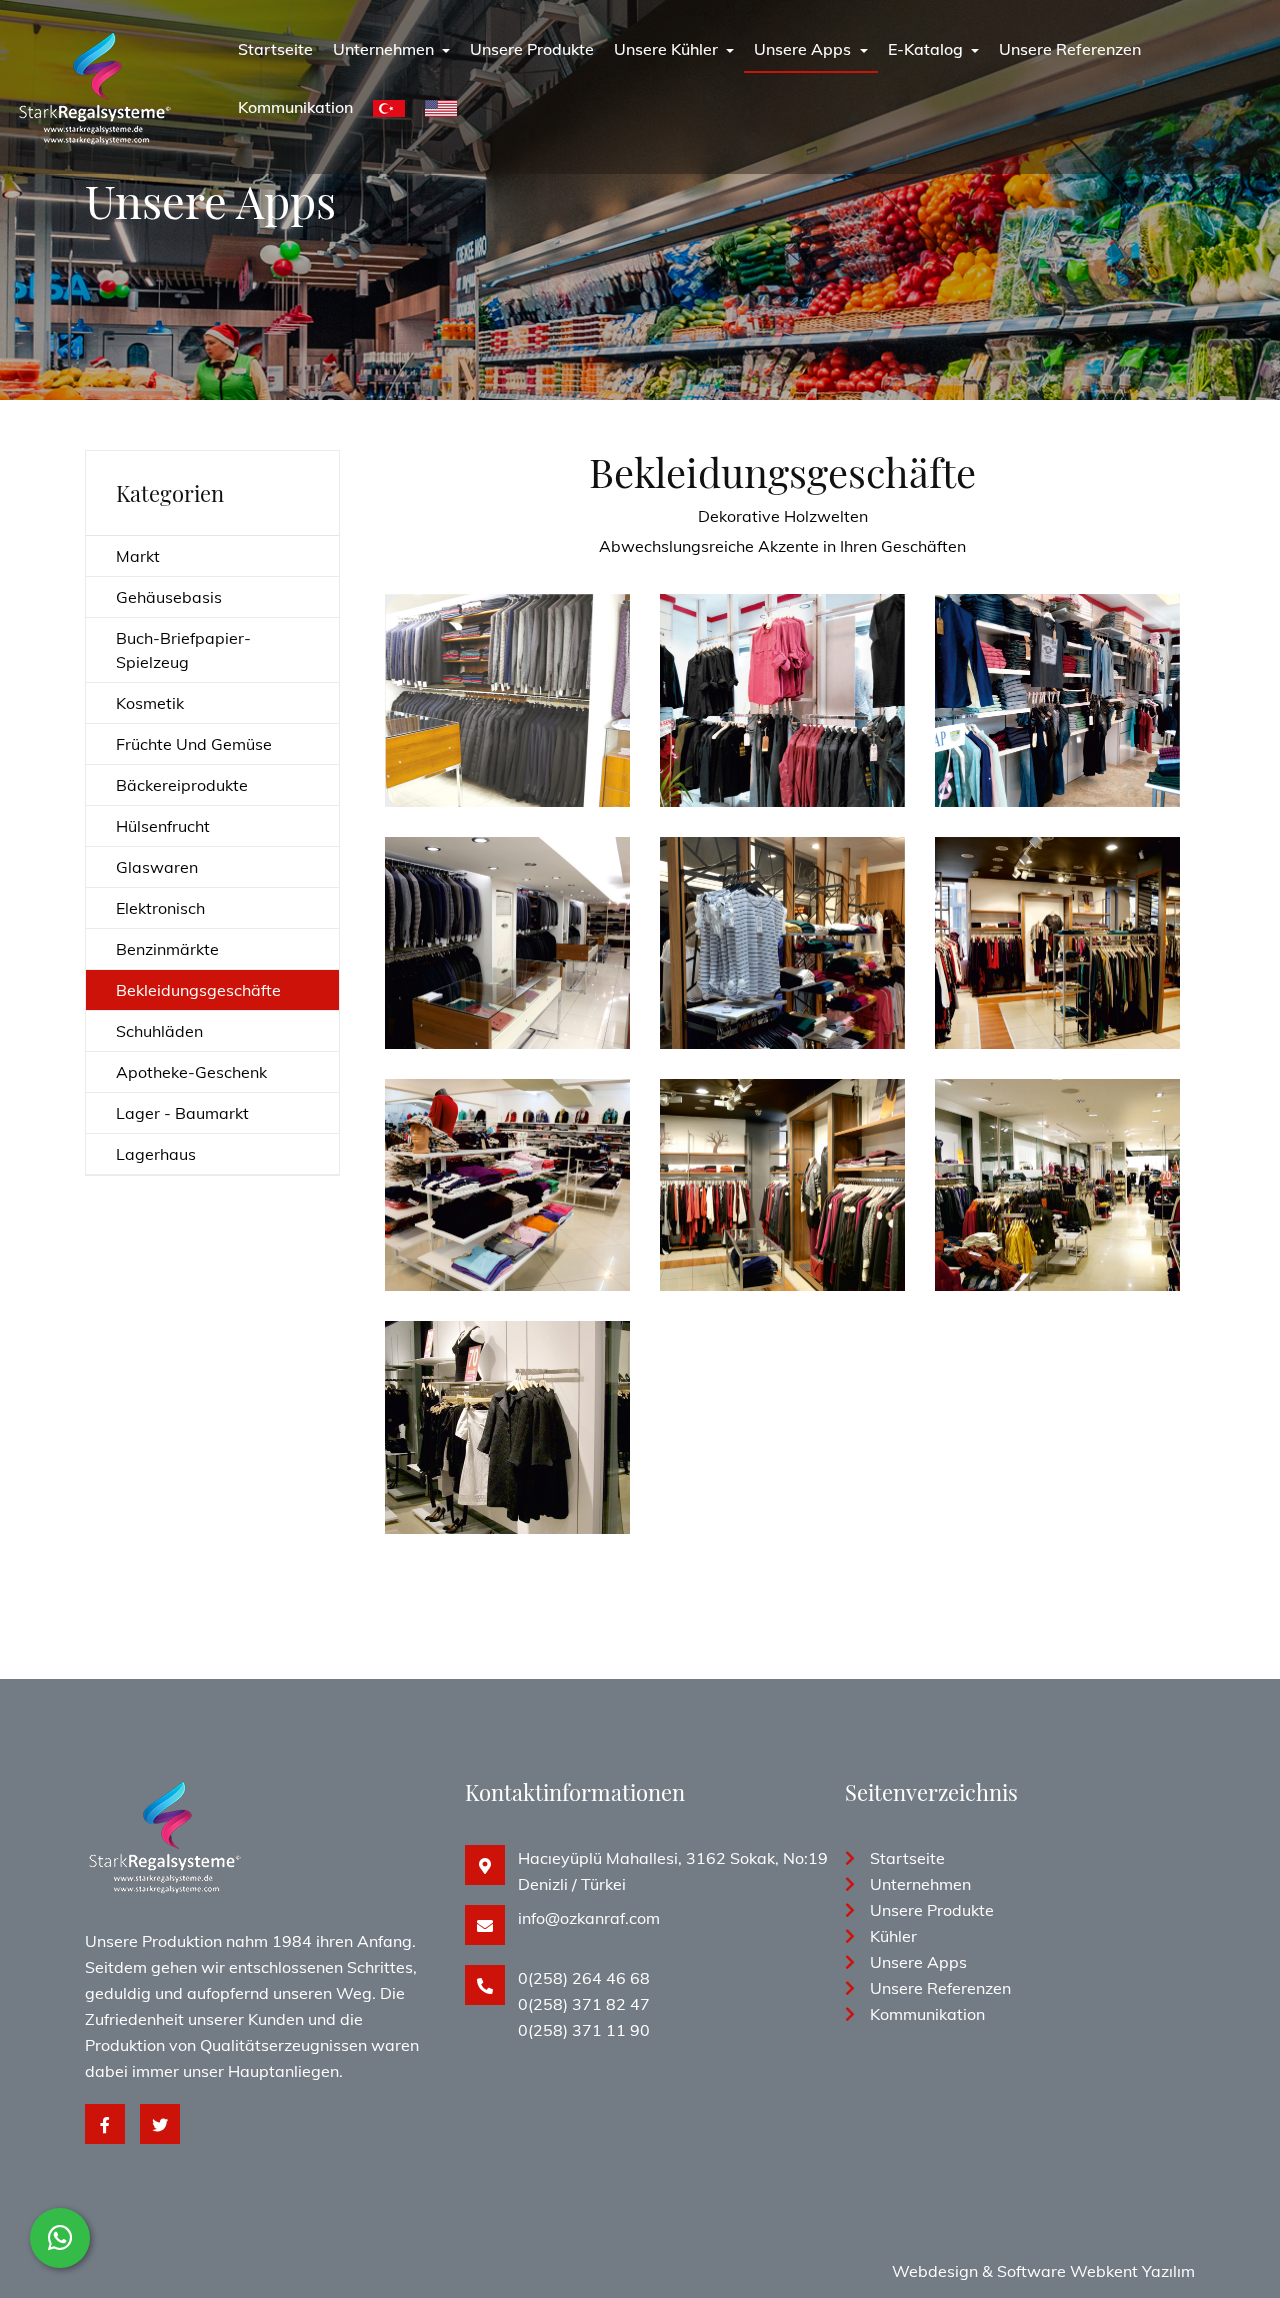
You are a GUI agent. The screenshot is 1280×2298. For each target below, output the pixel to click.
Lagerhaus (156, 1154)
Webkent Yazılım (1132, 2271)
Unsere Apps (804, 49)
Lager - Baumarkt (182, 1113)
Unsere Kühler (668, 49)
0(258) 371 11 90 (584, 2030)
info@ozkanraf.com (589, 1918)
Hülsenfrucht (163, 826)
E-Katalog (927, 49)
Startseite (275, 49)
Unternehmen (385, 49)
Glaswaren (157, 867)
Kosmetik (150, 703)
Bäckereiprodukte (182, 785)
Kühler (893, 1936)
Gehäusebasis (169, 597)
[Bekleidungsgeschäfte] (507, 640)
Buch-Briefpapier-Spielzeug (183, 650)
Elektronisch (160, 908)
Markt (138, 556)
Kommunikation (295, 107)
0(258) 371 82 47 (584, 2004)
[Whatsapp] (60, 2238)
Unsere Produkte (532, 49)
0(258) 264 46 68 (584, 1978)
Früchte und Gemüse (194, 744)
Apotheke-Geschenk (191, 1072)
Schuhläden (159, 1031)
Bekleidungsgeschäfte (198, 990)
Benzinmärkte (167, 949)
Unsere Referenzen (1070, 49)
